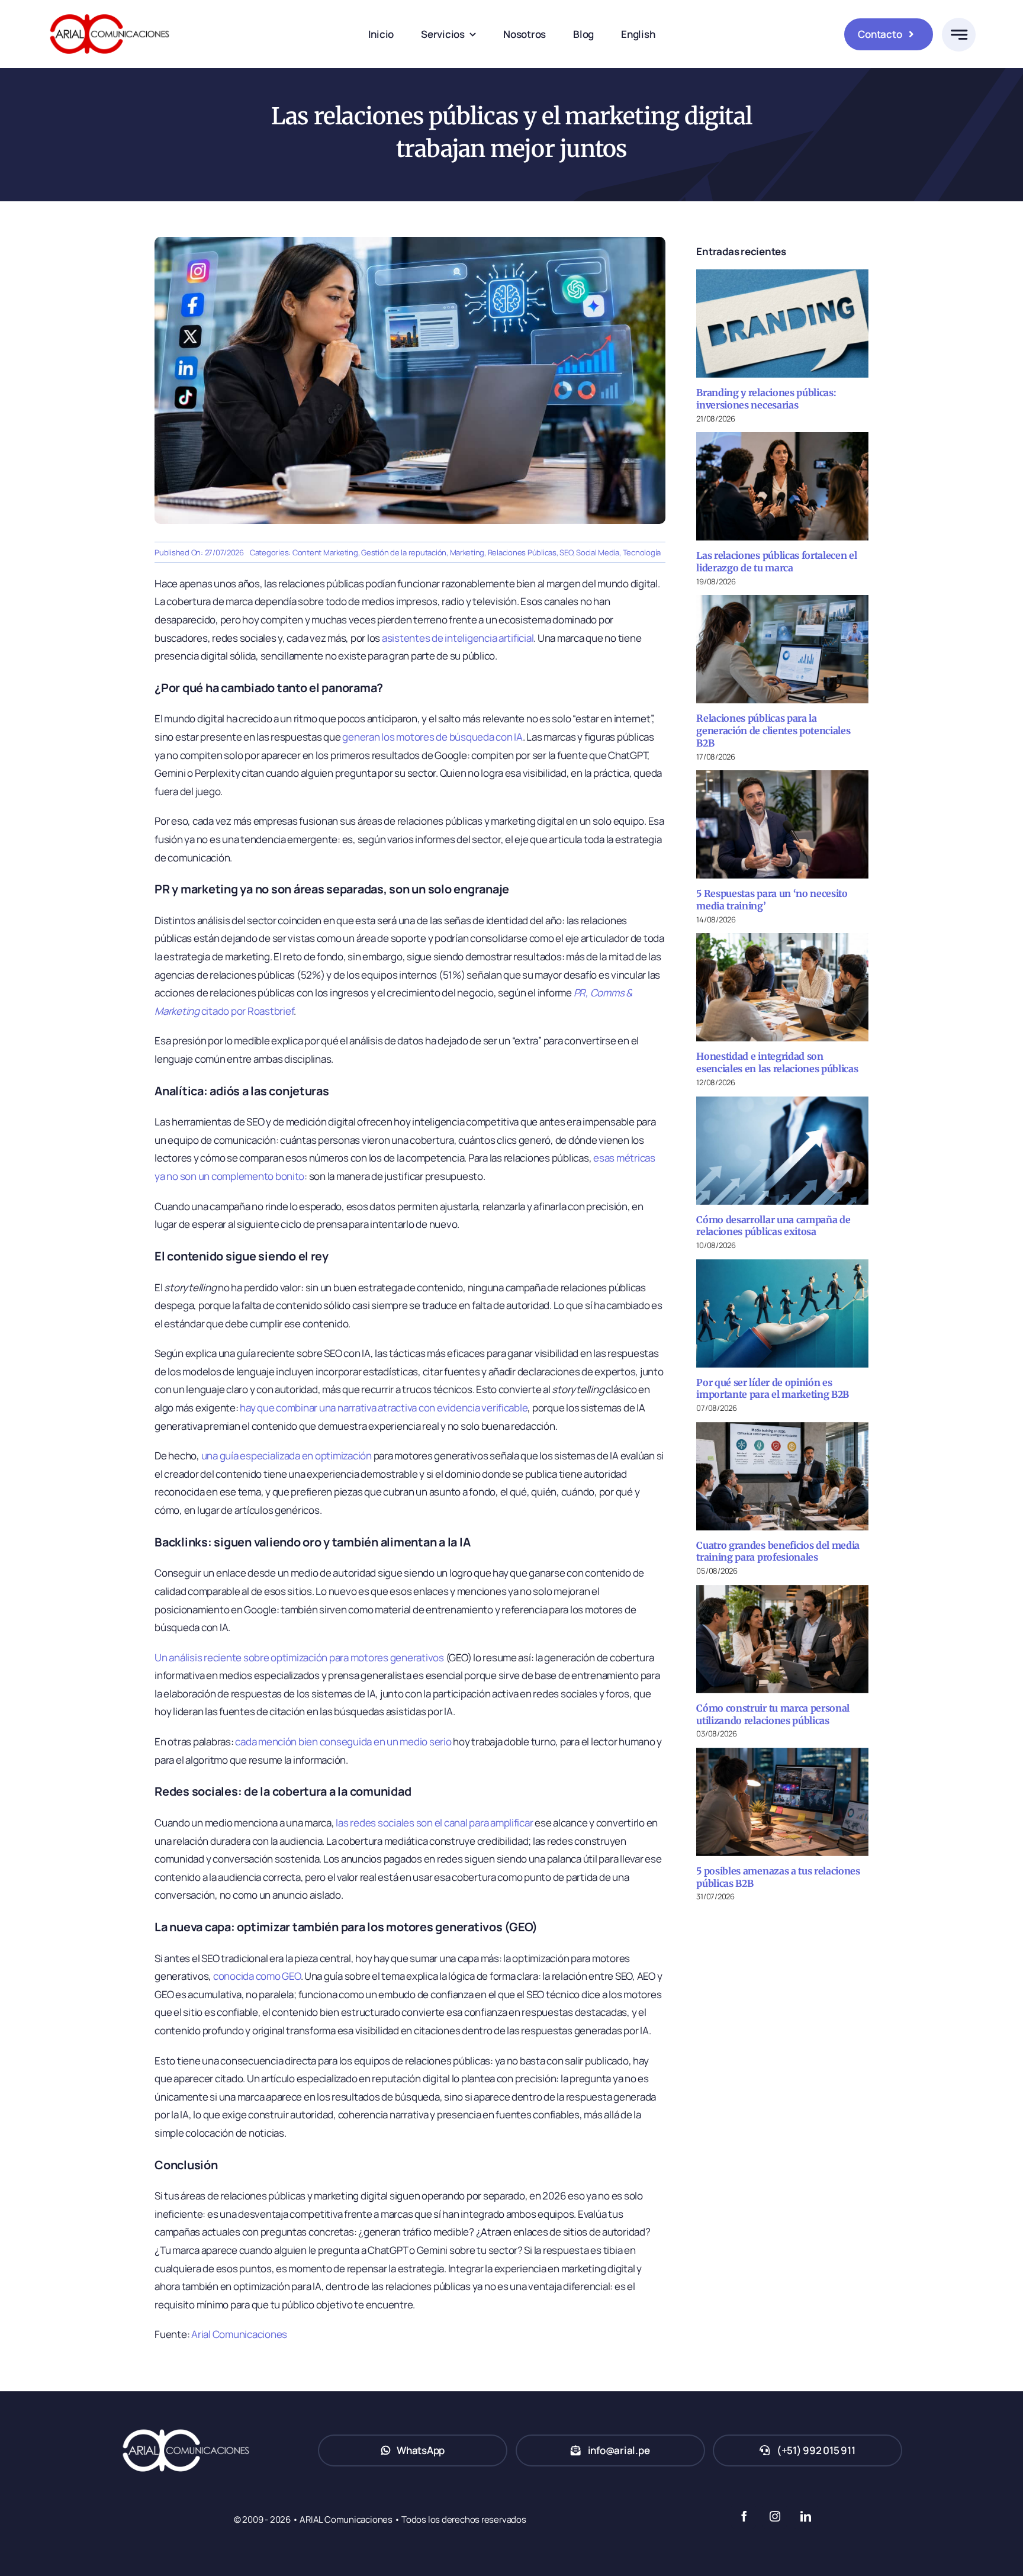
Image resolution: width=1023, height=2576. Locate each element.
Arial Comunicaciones (239, 2334)
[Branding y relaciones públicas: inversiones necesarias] (782, 324)
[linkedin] (805, 2516)
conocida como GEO (257, 1976)
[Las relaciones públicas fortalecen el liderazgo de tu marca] (782, 486)
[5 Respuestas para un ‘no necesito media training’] (782, 824)
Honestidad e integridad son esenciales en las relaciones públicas (777, 1062)
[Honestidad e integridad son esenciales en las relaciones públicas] (782, 987)
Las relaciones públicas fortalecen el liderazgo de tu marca (776, 562)
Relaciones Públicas (522, 552)
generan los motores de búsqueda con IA (432, 737)
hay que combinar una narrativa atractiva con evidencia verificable (384, 1408)
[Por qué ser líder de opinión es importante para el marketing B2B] (782, 1313)
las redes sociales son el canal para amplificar (434, 1823)
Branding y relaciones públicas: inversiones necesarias (766, 399)
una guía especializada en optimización (287, 1456)
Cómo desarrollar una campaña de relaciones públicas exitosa (773, 1226)
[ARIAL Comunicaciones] (110, 11)
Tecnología (642, 552)
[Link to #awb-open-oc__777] (959, 35)
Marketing (467, 552)
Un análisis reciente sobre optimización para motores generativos (299, 1657)
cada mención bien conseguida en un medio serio (343, 1742)
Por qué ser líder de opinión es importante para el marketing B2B (773, 1389)
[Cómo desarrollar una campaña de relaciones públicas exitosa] (782, 1151)
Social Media (598, 552)
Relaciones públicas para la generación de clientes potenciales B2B (773, 731)
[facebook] (744, 2516)
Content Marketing (325, 552)
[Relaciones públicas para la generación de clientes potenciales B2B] (782, 649)
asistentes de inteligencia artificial (458, 638)
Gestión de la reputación (404, 552)
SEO (566, 552)
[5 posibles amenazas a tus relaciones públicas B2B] (782, 1802)
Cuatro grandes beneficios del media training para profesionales (778, 1551)
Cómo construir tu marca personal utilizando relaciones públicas (773, 1714)
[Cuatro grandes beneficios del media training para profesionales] (782, 1476)
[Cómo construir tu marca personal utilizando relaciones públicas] (782, 1639)
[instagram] (774, 2516)
